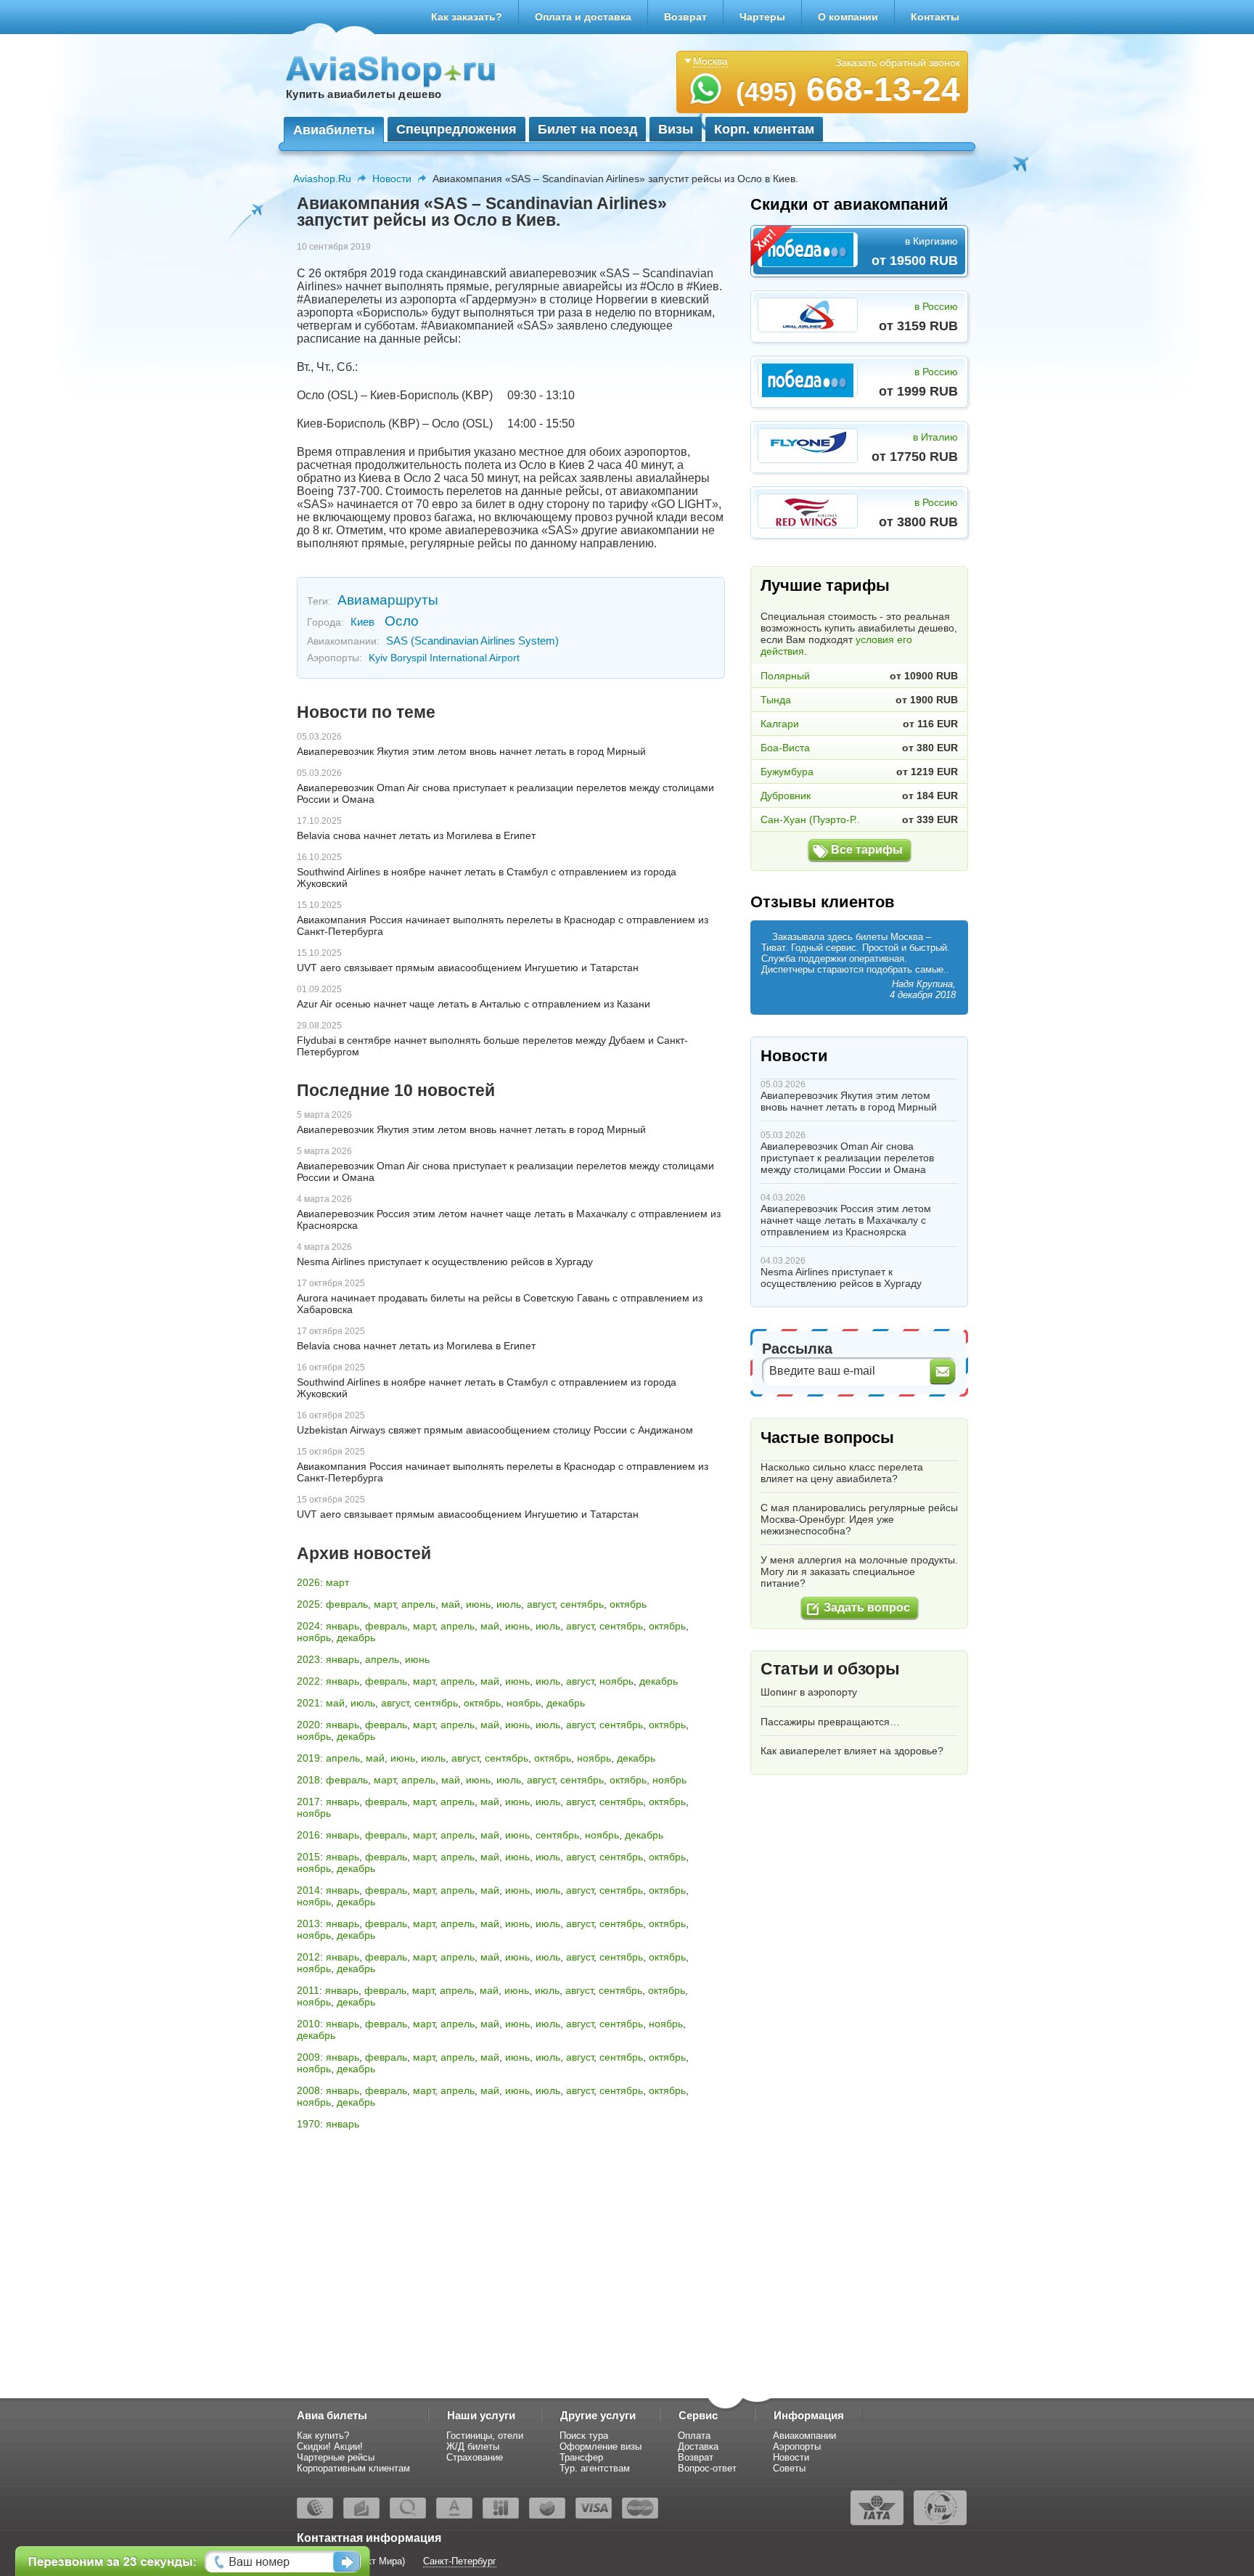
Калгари (780, 724)
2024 (308, 1626)
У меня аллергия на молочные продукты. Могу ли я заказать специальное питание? (859, 1571)
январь (343, 1626)
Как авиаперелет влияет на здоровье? (852, 1751)
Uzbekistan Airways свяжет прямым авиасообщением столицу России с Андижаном (495, 1430)
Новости (392, 179)
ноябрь (314, 1637)
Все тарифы (867, 850)
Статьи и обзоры (830, 1669)
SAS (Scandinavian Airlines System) (472, 641)
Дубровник (786, 796)
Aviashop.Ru (322, 179)
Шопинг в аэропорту (809, 1692)
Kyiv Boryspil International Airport (444, 658)
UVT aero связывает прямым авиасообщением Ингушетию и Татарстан (468, 968)
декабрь (356, 1637)
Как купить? (323, 2436)
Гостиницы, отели (485, 2436)
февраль (347, 1604)
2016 (308, 1835)
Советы (789, 2468)
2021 (308, 1703)
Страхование (475, 2457)
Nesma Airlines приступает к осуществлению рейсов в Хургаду (445, 1262)
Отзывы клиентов (823, 902)
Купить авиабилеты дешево (364, 94)
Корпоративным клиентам (353, 2468)
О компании (848, 17)
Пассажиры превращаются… (830, 1722)
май (451, 1604)
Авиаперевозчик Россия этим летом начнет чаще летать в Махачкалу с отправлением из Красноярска (846, 1220)
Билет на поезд (587, 129)
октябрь (628, 1604)
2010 (308, 2024)
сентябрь (582, 1604)
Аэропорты (797, 2446)
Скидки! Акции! (330, 2446)
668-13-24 (848, 89)
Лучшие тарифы (825, 585)
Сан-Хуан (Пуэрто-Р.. (810, 819)
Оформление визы (601, 2446)
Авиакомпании (804, 2436)
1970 (308, 2124)
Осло (402, 621)
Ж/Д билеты (473, 2446)
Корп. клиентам (764, 129)
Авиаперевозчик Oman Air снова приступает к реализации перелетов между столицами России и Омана (847, 1158)
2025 (308, 1604)
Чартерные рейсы (336, 2457)
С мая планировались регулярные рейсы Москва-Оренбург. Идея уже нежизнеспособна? (859, 1519)
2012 (308, 1957)
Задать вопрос (867, 1607)
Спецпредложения (456, 129)
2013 (308, 1923)
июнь (478, 1604)
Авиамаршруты (388, 600)
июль (509, 1604)
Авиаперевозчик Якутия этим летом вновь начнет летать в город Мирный (471, 751)
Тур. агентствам (595, 2468)
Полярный (785, 676)
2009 (308, 2057)
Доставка (698, 2446)
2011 (308, 1990)
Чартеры (762, 17)
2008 (308, 2090)
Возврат (685, 17)
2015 (308, 1857)
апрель (418, 1604)
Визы (676, 129)
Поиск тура (584, 2436)
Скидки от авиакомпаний (849, 204)
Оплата (694, 2436)
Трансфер (581, 2457)
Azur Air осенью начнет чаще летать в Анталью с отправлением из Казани (474, 1004)
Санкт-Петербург (460, 2561)
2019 (308, 1758)
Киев (362, 622)
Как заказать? (467, 17)
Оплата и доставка (583, 17)
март (337, 1582)
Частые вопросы (827, 1438)
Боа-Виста (785, 748)
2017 (308, 1802)
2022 (308, 1681)
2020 (308, 1725)
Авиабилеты (334, 130)
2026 (308, 1582)
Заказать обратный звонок (898, 62)
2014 (308, 1890)
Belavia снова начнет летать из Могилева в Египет (416, 835)
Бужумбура (787, 772)
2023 (308, 1659)
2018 (308, 1780)
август (541, 1604)
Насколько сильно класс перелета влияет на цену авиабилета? (842, 1473)
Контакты (935, 17)
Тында (776, 700)
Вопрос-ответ (707, 2468)
